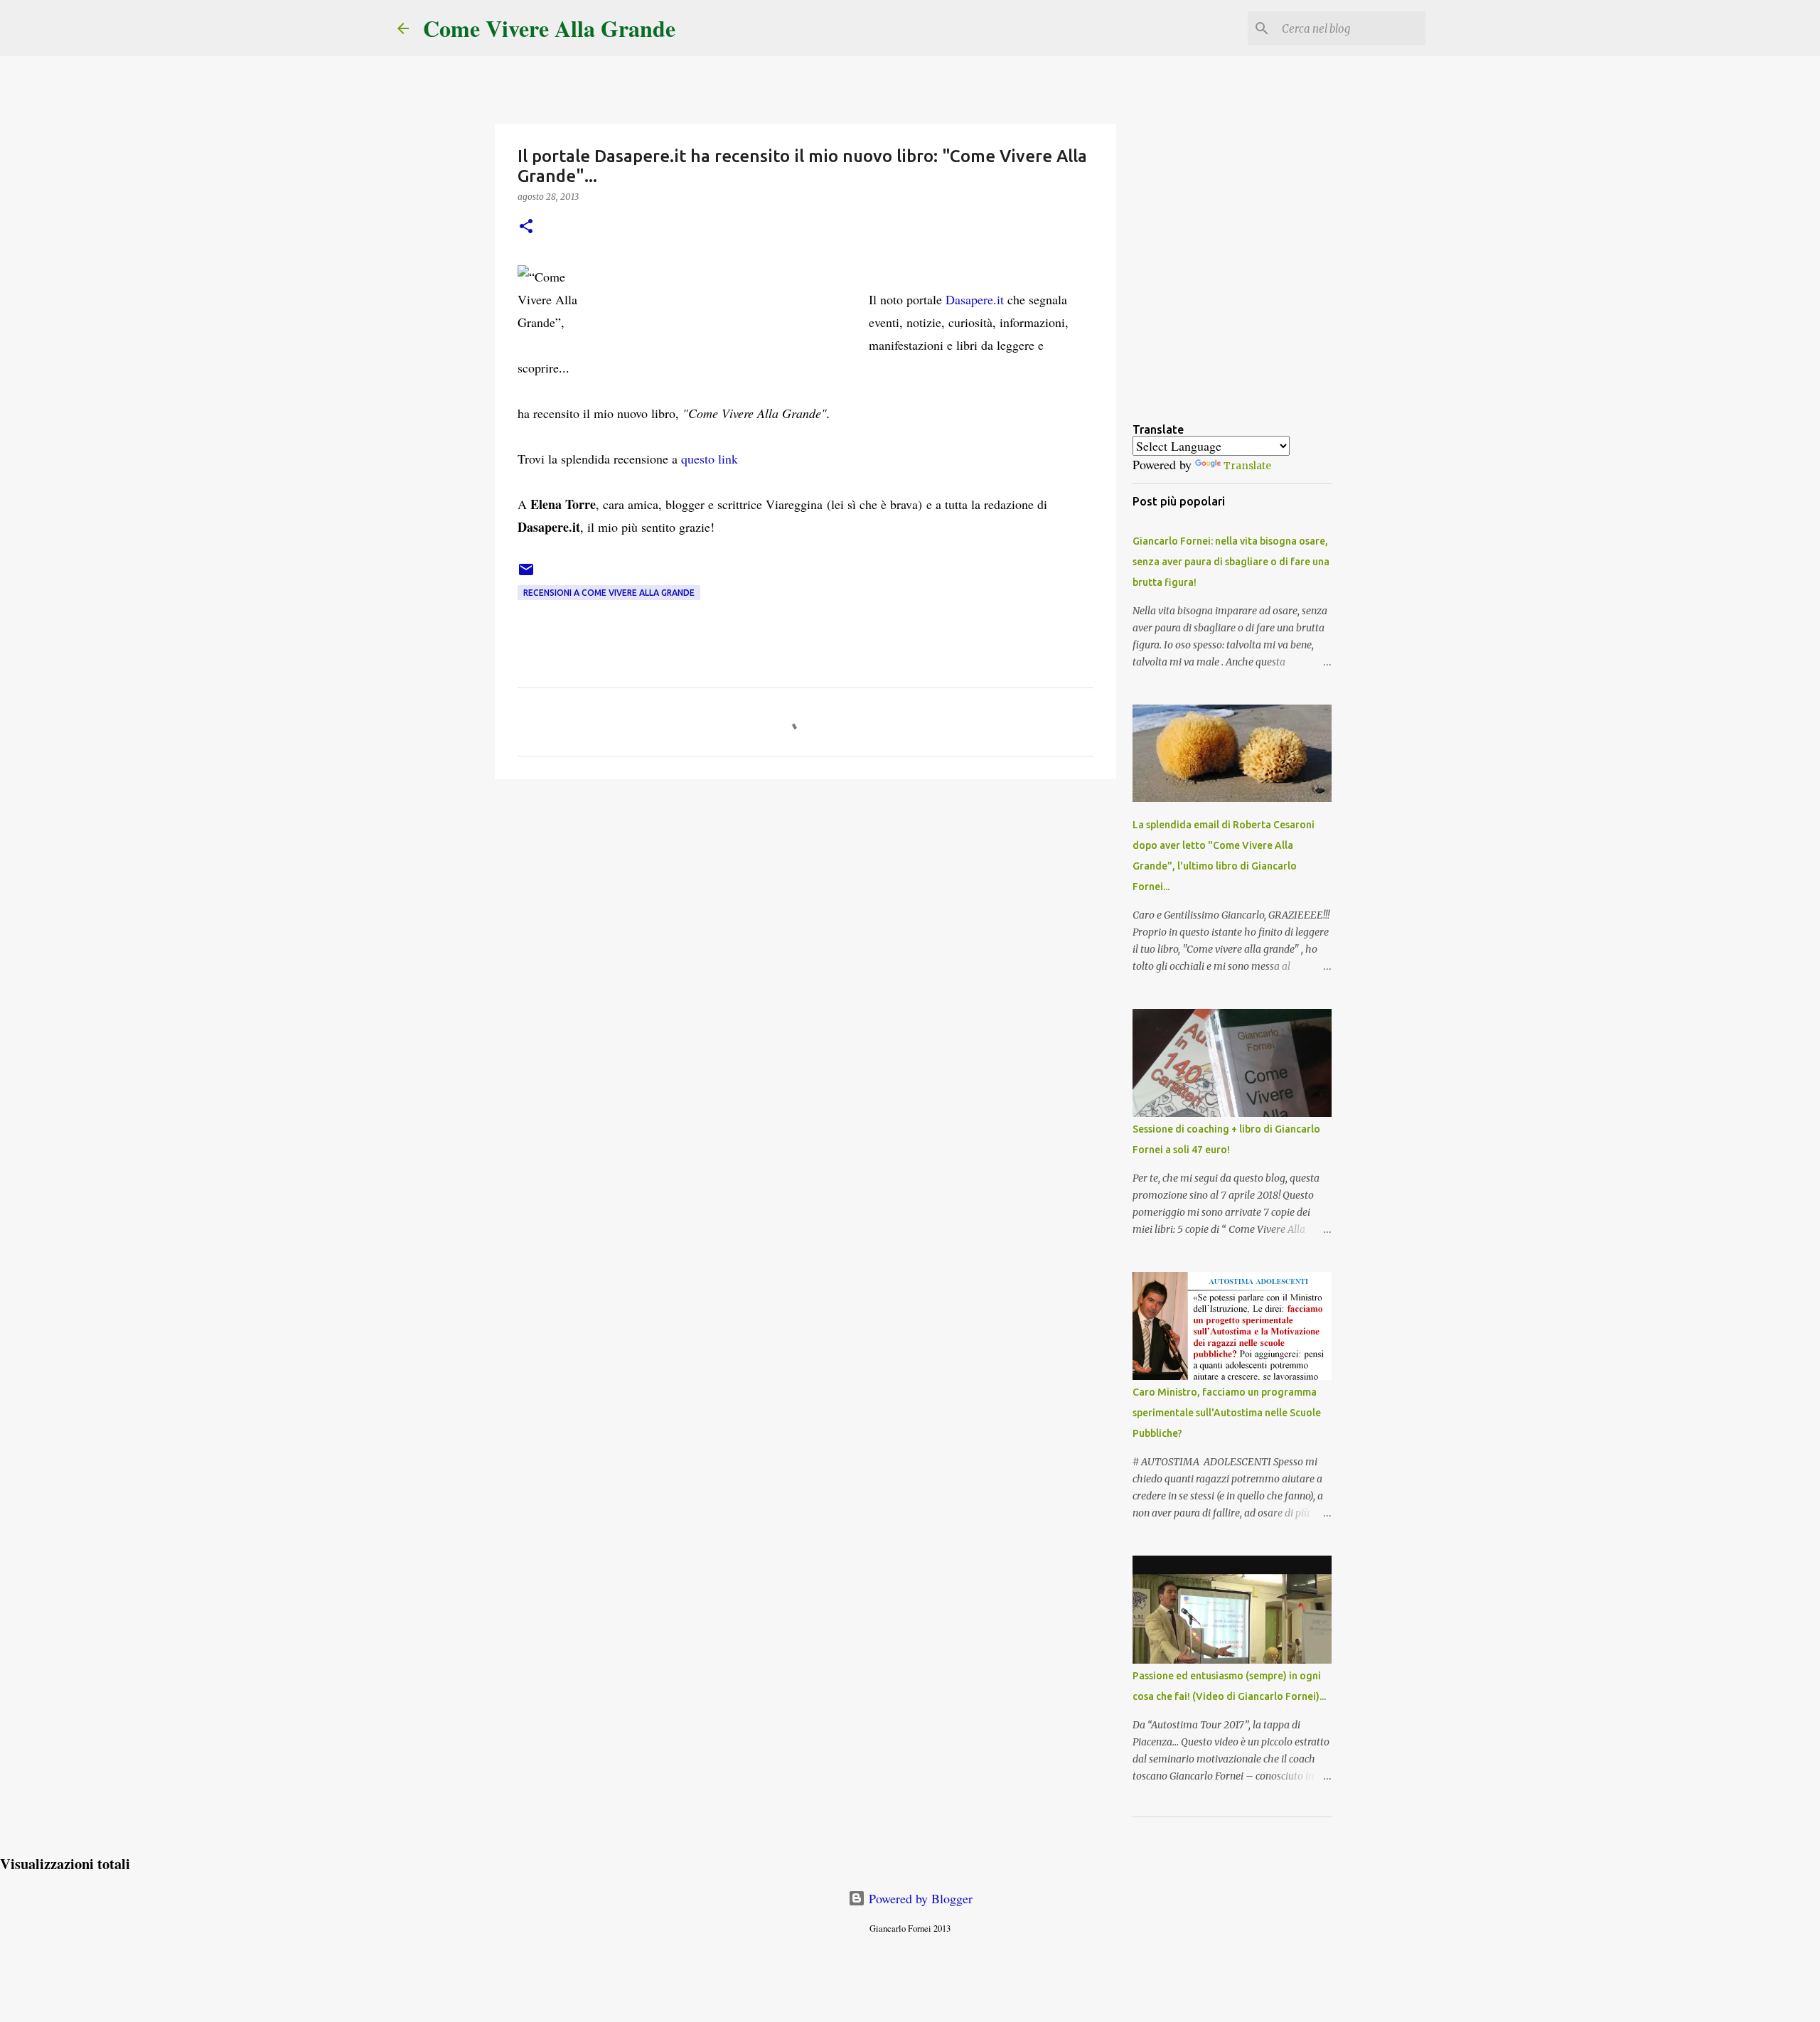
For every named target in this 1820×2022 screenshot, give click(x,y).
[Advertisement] (805, 900)
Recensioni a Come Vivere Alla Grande (609, 593)
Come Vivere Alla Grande (549, 28)
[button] (526, 227)
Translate (1247, 466)
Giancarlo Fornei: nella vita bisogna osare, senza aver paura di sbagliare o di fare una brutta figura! (1231, 562)
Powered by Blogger (919, 1898)
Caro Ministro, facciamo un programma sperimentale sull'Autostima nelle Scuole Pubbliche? (1227, 1413)
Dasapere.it (975, 299)
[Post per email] (526, 575)
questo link (710, 459)
